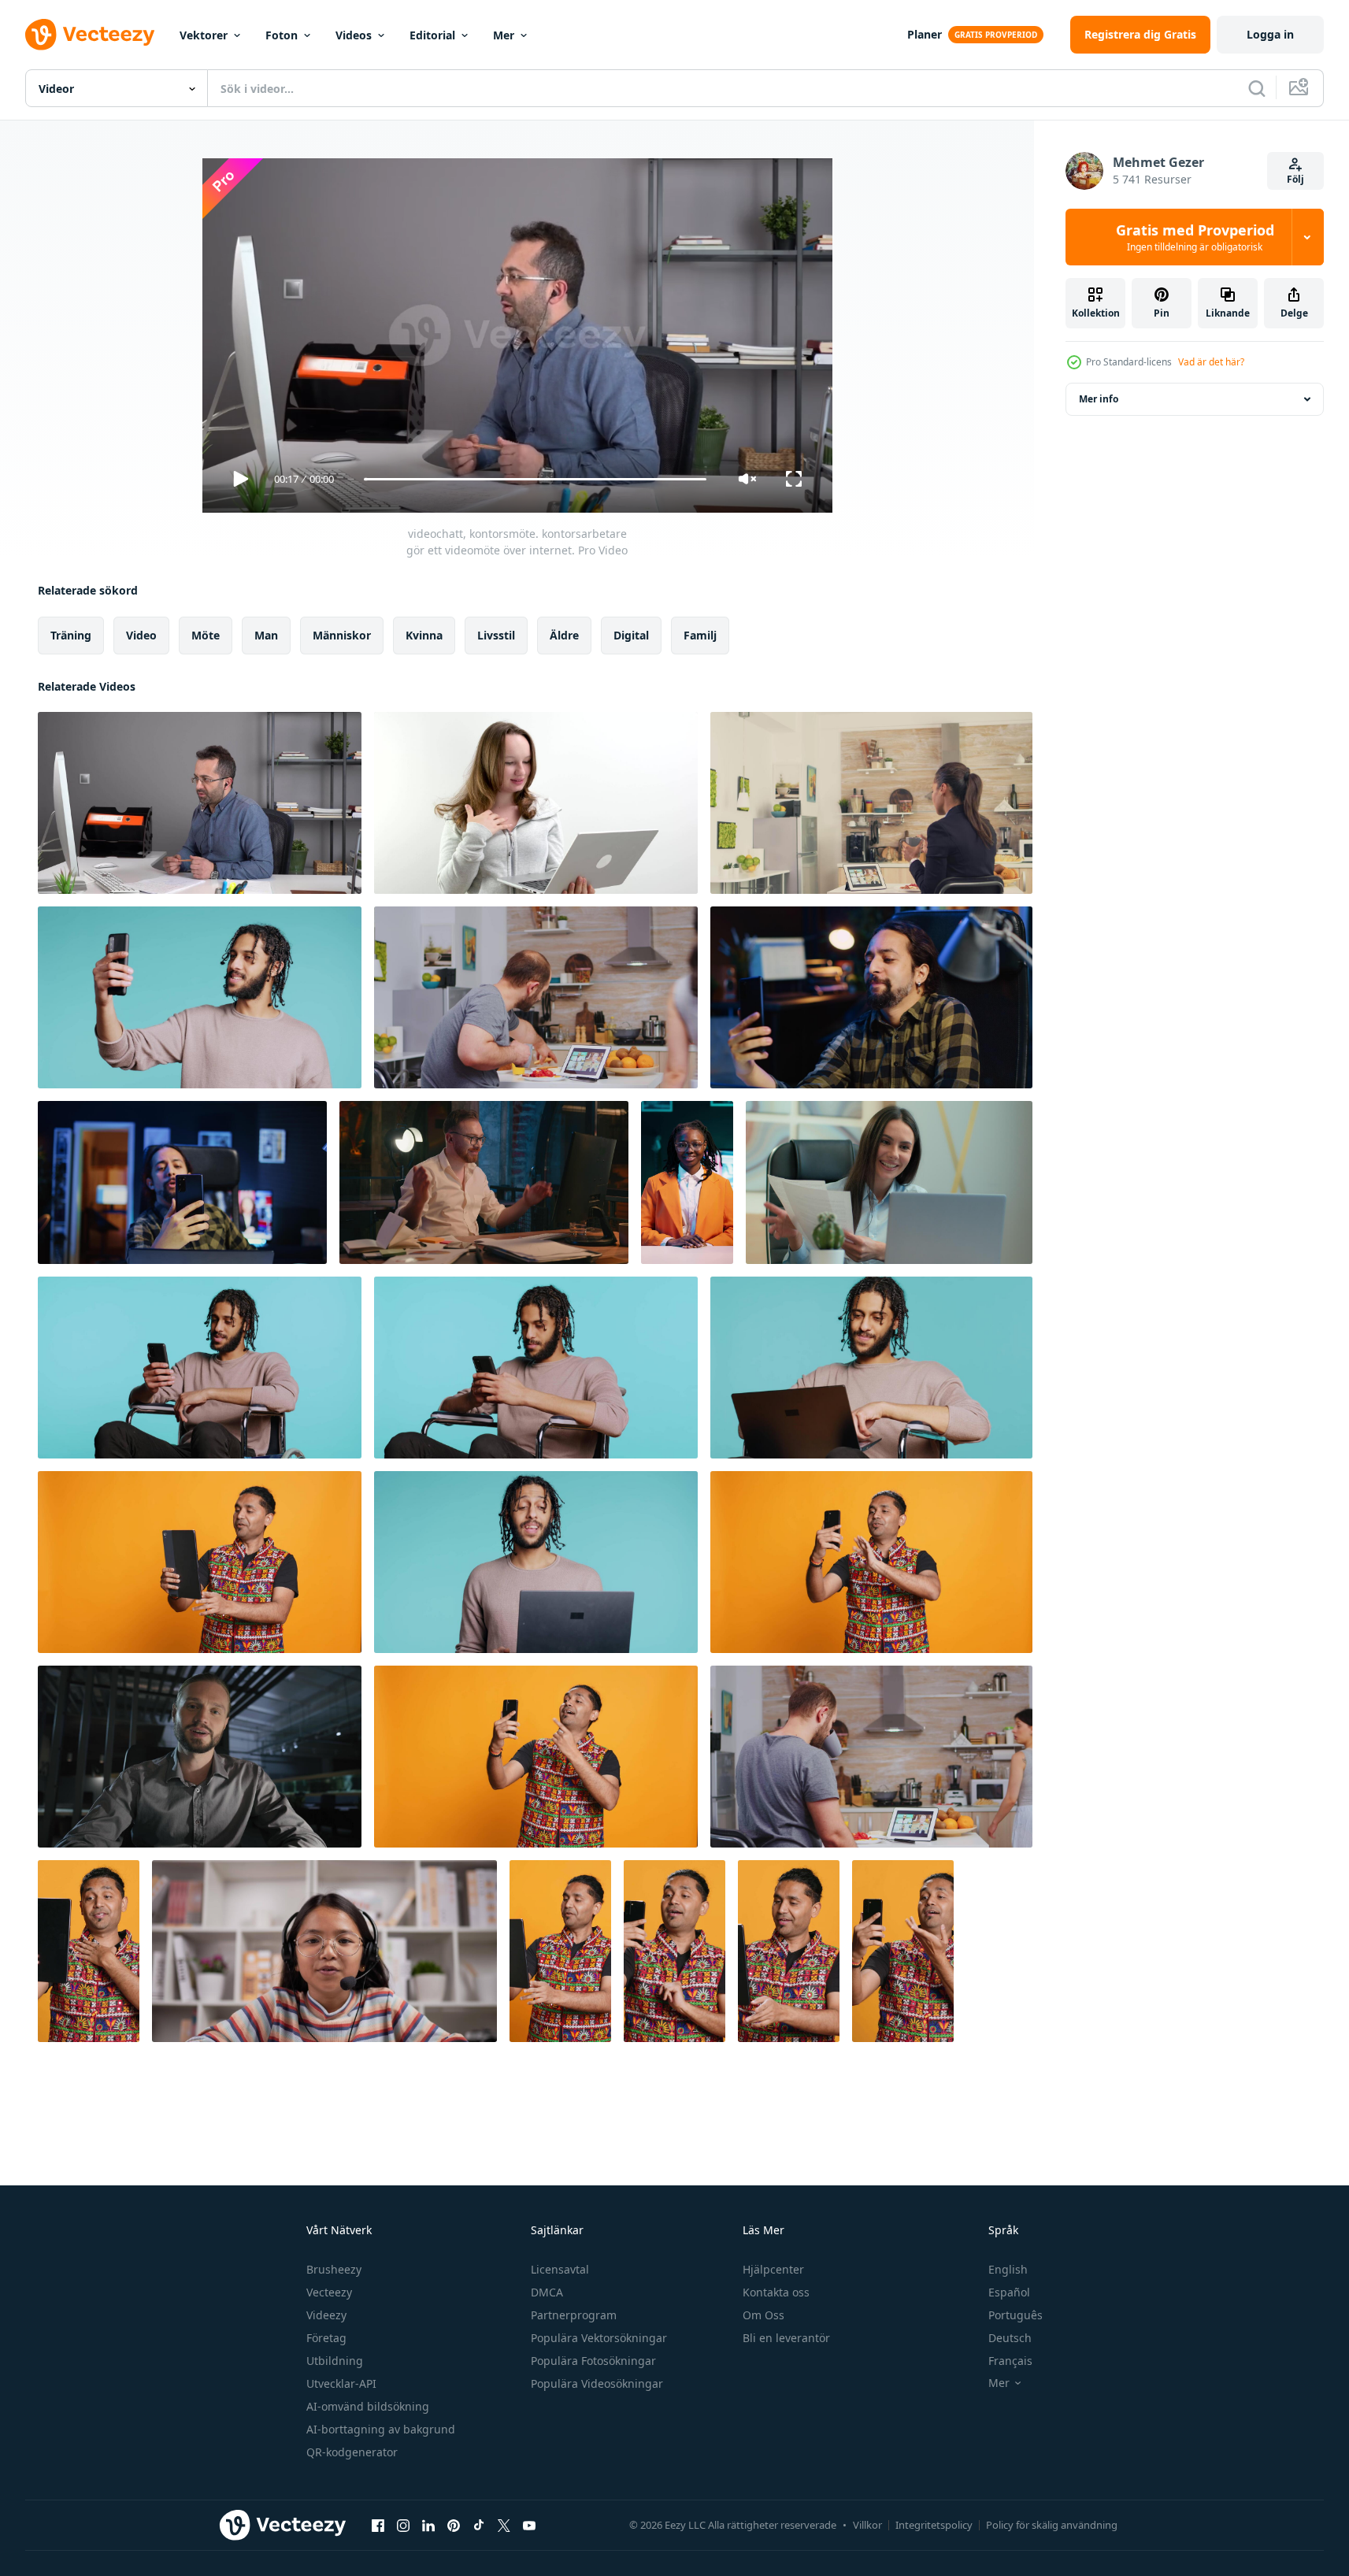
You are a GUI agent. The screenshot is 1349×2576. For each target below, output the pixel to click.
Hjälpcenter (773, 2269)
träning (71, 635)
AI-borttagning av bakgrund (381, 2429)
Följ (1295, 179)
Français (1010, 2361)
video (141, 635)
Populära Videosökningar (597, 2383)
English (1008, 2269)
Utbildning (335, 2361)
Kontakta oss (776, 2292)
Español (1009, 2292)
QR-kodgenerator (352, 2452)
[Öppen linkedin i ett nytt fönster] (428, 2525)
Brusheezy (334, 2269)
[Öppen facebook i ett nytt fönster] (378, 2525)
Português (1015, 2315)
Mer (504, 35)
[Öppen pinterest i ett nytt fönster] (454, 2525)
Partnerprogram (574, 2315)
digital (631, 635)
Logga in (1270, 34)
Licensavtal (560, 2269)
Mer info (1099, 399)
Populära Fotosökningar (593, 2361)
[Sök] (1257, 88)
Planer (925, 34)
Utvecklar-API (341, 2383)
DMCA (547, 2292)
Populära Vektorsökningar (599, 2338)
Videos (354, 35)
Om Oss (763, 2315)
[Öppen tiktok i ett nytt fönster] (479, 2525)
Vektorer (204, 35)
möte (206, 635)
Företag (326, 2338)
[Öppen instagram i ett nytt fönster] (403, 2525)
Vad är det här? (1211, 362)
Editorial (432, 35)
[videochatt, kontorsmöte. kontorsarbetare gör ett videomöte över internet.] (200, 803)
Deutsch (1010, 2338)
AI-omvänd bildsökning (368, 2406)
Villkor (867, 2525)
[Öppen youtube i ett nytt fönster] (529, 2525)
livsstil (496, 635)
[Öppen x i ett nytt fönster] (504, 2525)
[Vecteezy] (90, 35)
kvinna (424, 635)
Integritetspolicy (934, 2525)
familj (700, 635)
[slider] (535, 479)
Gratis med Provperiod (1195, 237)
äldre (564, 635)
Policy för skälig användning (1052, 2525)
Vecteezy (329, 2292)
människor (342, 635)
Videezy (326, 2315)
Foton (282, 35)
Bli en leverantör (786, 2338)
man (266, 635)
